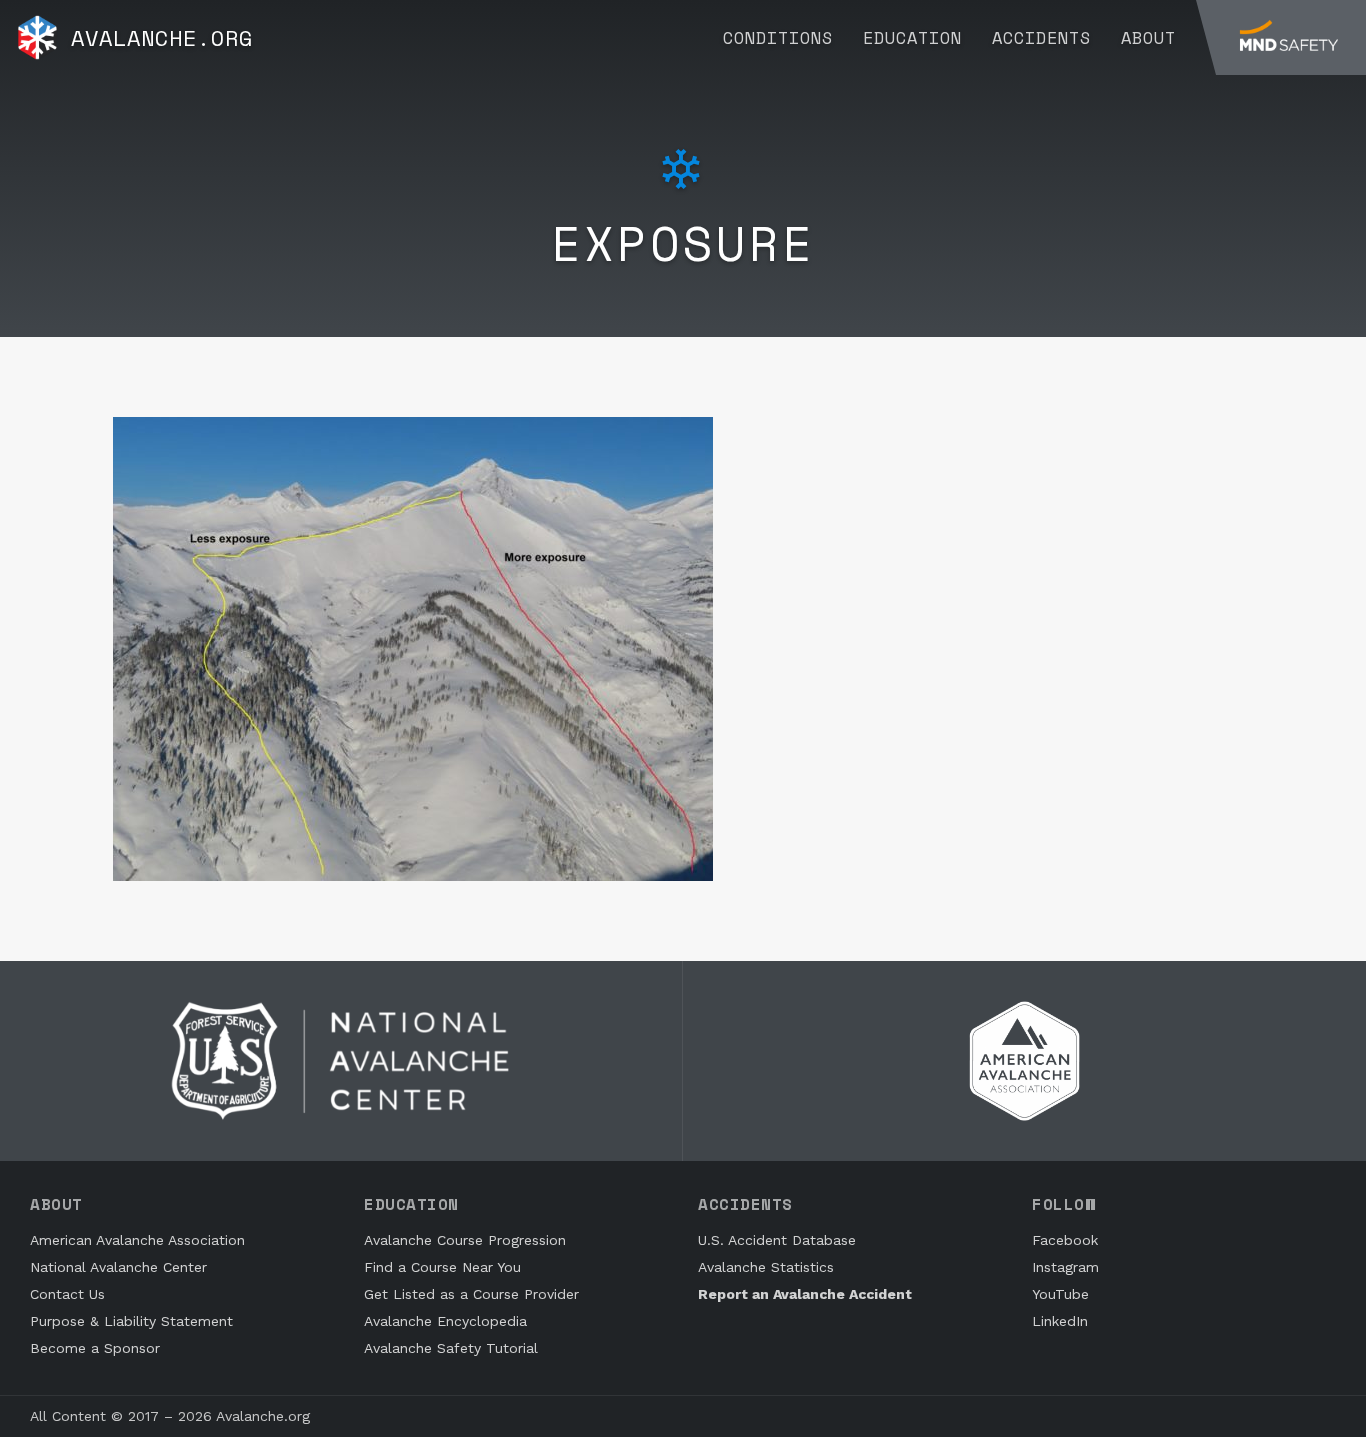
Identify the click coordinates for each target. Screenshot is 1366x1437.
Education (912, 37)
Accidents (1041, 37)
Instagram (1065, 1267)
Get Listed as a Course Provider (471, 1294)
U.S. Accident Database (777, 1240)
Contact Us (67, 1294)
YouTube (1060, 1294)
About (1148, 37)
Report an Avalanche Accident (805, 1294)
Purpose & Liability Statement (131, 1321)
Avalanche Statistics (766, 1267)
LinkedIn (1060, 1321)
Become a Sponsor (95, 1348)
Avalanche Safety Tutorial (451, 1348)
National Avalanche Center (118, 1267)
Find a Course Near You (442, 1267)
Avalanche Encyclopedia (445, 1321)
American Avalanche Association (137, 1240)
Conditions (778, 37)
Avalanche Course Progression (465, 1240)
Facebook (1065, 1240)
